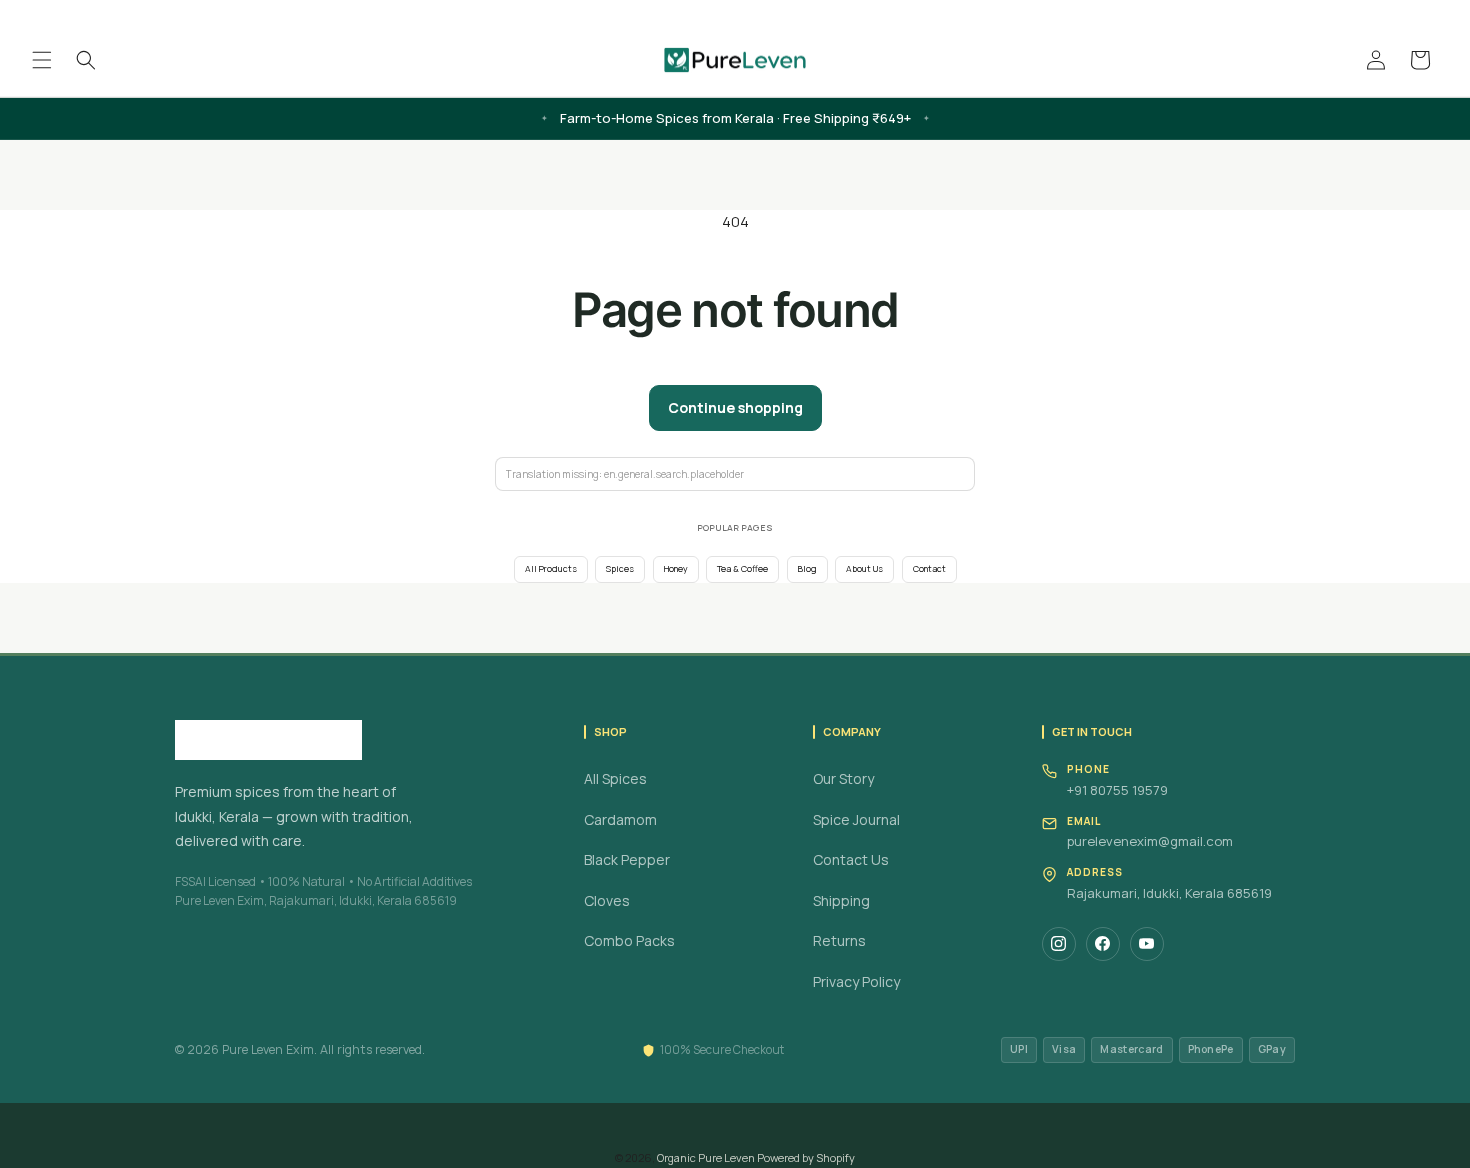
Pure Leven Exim (268, 1049)
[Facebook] (1103, 944)
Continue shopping (735, 407)
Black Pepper (627, 859)
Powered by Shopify (806, 1157)
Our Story (843, 778)
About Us (864, 569)
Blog (807, 569)
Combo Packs (629, 940)
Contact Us (851, 859)
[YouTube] (1147, 944)
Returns (839, 940)
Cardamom (620, 819)
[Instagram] (1059, 944)
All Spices (615, 778)
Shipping (841, 900)
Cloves (607, 900)
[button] (42, 60)
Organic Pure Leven (706, 1157)
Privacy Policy (856, 981)
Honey (676, 569)
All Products (551, 569)
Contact (929, 569)
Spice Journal (856, 819)
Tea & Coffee (742, 569)
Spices (620, 569)
